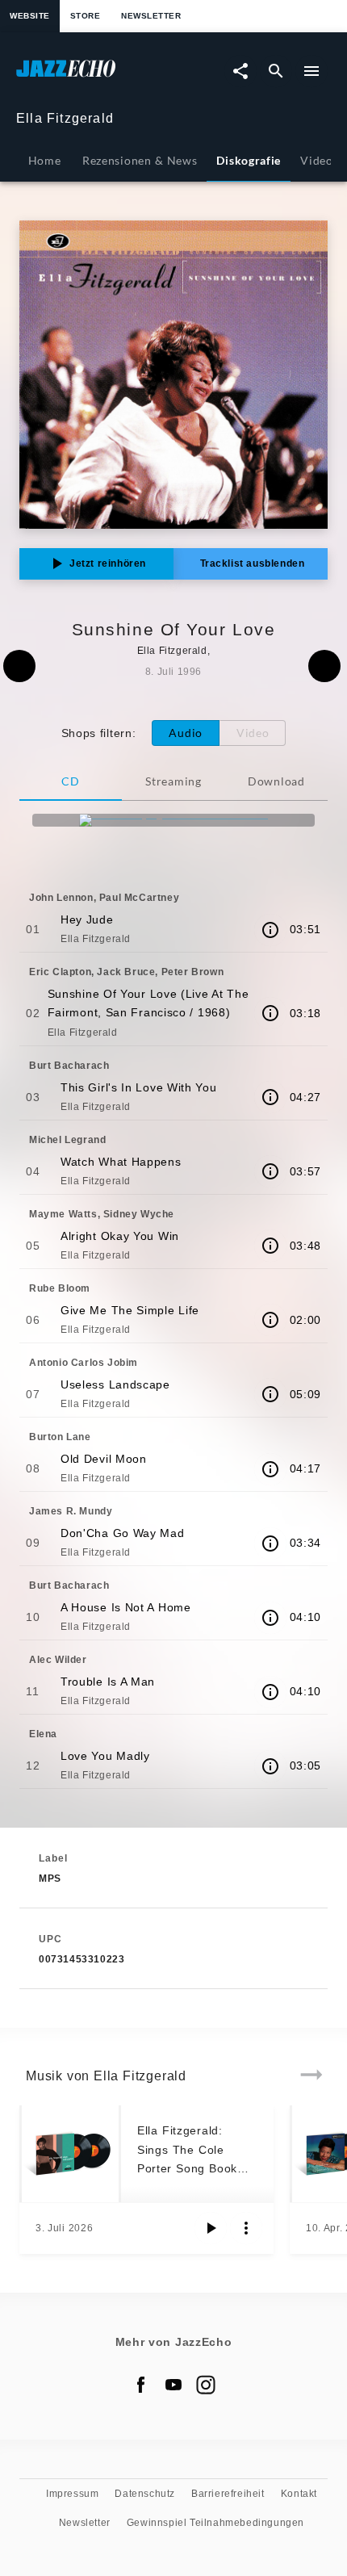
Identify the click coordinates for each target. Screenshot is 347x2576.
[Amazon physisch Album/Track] (173, 820)
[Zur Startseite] (95, 76)
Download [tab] (276, 781)
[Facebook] (141, 2385)
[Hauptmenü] (311, 71)
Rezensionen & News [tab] (140, 160)
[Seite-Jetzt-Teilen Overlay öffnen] (240, 71)
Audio (186, 733)
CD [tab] (70, 781)
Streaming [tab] (173, 781)
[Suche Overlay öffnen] (276, 71)
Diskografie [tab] (249, 160)
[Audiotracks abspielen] (211, 2228)
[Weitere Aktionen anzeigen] (246, 2228)
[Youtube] (173, 2385)
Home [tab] (45, 160)
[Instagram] (206, 2385)
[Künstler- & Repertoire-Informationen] (270, 930)
